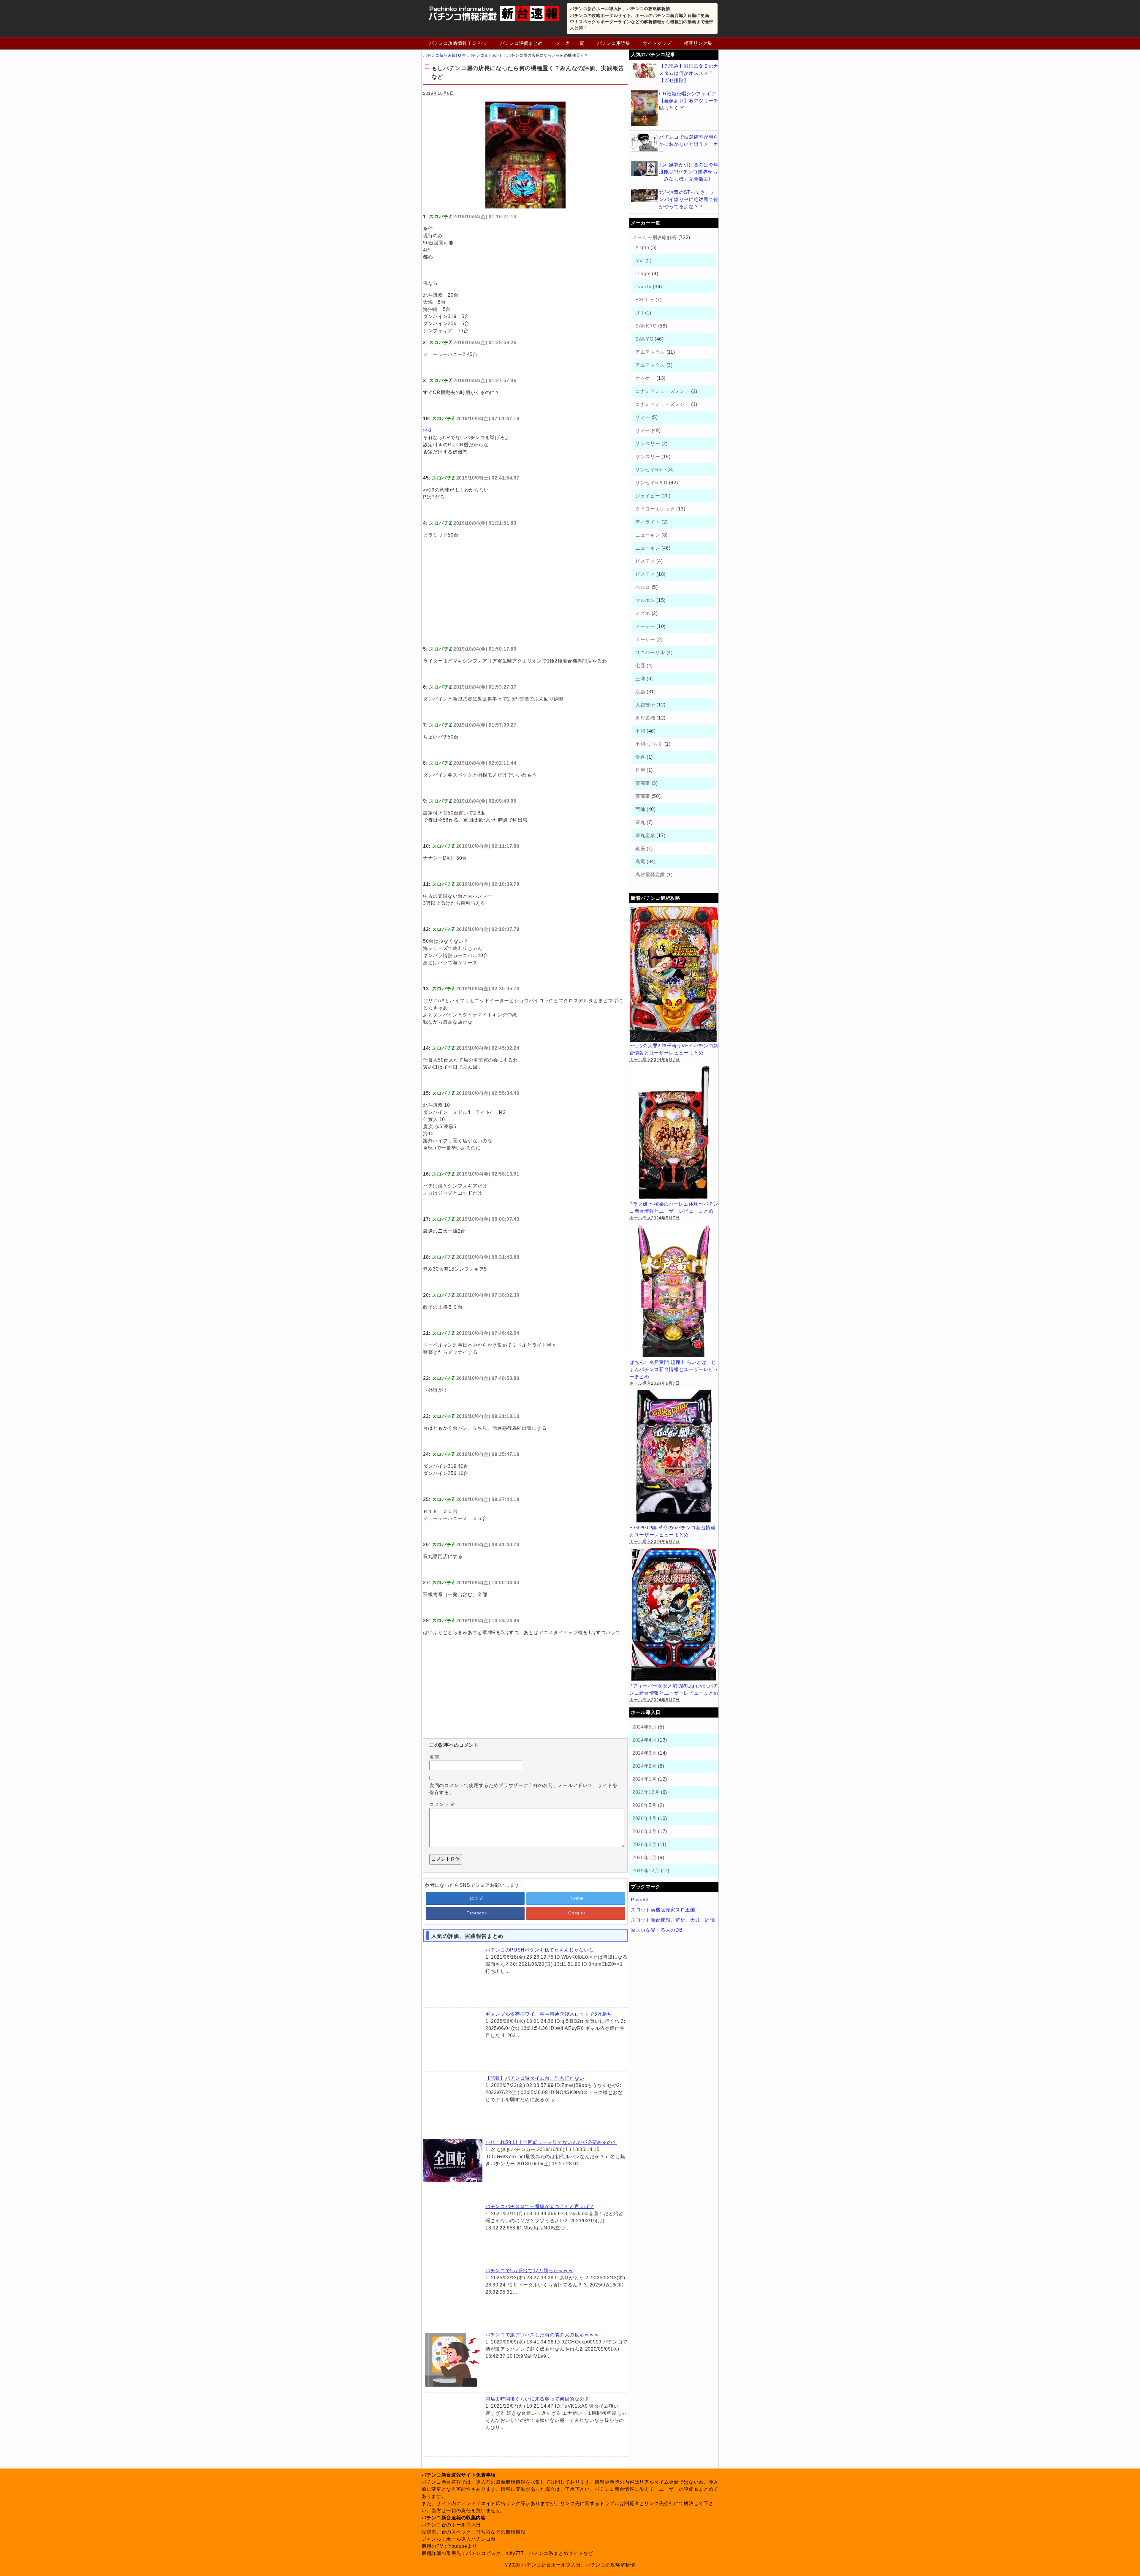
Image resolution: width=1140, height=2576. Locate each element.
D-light (643, 274)
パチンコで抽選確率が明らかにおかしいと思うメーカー (689, 144)
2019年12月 (646, 1871)
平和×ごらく (649, 744)
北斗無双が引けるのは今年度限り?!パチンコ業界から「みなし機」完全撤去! (689, 172)
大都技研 (645, 705)
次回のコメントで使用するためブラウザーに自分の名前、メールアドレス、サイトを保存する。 (523, 1789)
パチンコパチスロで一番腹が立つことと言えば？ (540, 2206)
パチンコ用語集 (614, 43)
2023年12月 (646, 1792)
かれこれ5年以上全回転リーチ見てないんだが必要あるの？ (551, 2142)
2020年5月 (645, 1805)
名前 (434, 1757)
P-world (640, 1900)
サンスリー (648, 443)
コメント (442, 1804)
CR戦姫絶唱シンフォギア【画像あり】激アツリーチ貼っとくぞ (689, 101)
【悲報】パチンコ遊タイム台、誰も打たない (535, 2078)
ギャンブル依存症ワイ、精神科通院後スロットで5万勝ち (549, 2014)
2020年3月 (645, 1831)
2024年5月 (645, 1727)
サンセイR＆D (651, 483)
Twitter (577, 1898)
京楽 (640, 692)
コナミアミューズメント (662, 391)
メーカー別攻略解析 (655, 237)
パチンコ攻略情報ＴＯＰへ (457, 43)
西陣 (640, 809)
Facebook (476, 1913)
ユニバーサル (650, 653)
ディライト (648, 522)
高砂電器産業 (650, 875)
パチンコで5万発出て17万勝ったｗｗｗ (529, 2271)
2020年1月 (645, 1858)
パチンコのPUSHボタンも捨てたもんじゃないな (540, 1950)
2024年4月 (645, 1740)
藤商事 (643, 783)
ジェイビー (648, 496)
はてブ (476, 1898)
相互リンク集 (698, 43)
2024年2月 (645, 1766)
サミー (643, 417)
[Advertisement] (525, 599)
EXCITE (645, 300)
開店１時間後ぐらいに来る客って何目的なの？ (537, 2399)
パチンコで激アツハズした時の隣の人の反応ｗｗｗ (542, 2335)
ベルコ (643, 587)
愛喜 (640, 757)
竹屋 (640, 770)
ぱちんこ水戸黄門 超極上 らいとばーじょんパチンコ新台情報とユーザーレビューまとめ (674, 1369)
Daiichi (643, 287)
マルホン (645, 600)
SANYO (644, 339)
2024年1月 (645, 1779)
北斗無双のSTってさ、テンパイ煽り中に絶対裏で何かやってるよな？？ (689, 199)
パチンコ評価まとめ (521, 43)
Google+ (577, 1913)
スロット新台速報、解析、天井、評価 (673, 1920)
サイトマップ (657, 43)
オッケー (645, 378)
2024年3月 (645, 1753)
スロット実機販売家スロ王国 (663, 1910)
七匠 (640, 666)
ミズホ (643, 613)
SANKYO (646, 326)
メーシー (645, 626)
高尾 (640, 862)
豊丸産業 (645, 835)
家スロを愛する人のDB (657, 1930)
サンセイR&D (651, 470)
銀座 (640, 849)
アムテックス (650, 352)
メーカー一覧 (570, 43)
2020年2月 (645, 1844)
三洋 (640, 679)
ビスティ (645, 561)
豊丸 (640, 822)
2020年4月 (645, 1818)
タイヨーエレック (655, 509)
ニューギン (648, 535)
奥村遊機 (645, 718)
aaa (640, 261)
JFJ (639, 313)
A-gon (642, 248)
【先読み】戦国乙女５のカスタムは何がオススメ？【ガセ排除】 (689, 73)
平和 (640, 731)
